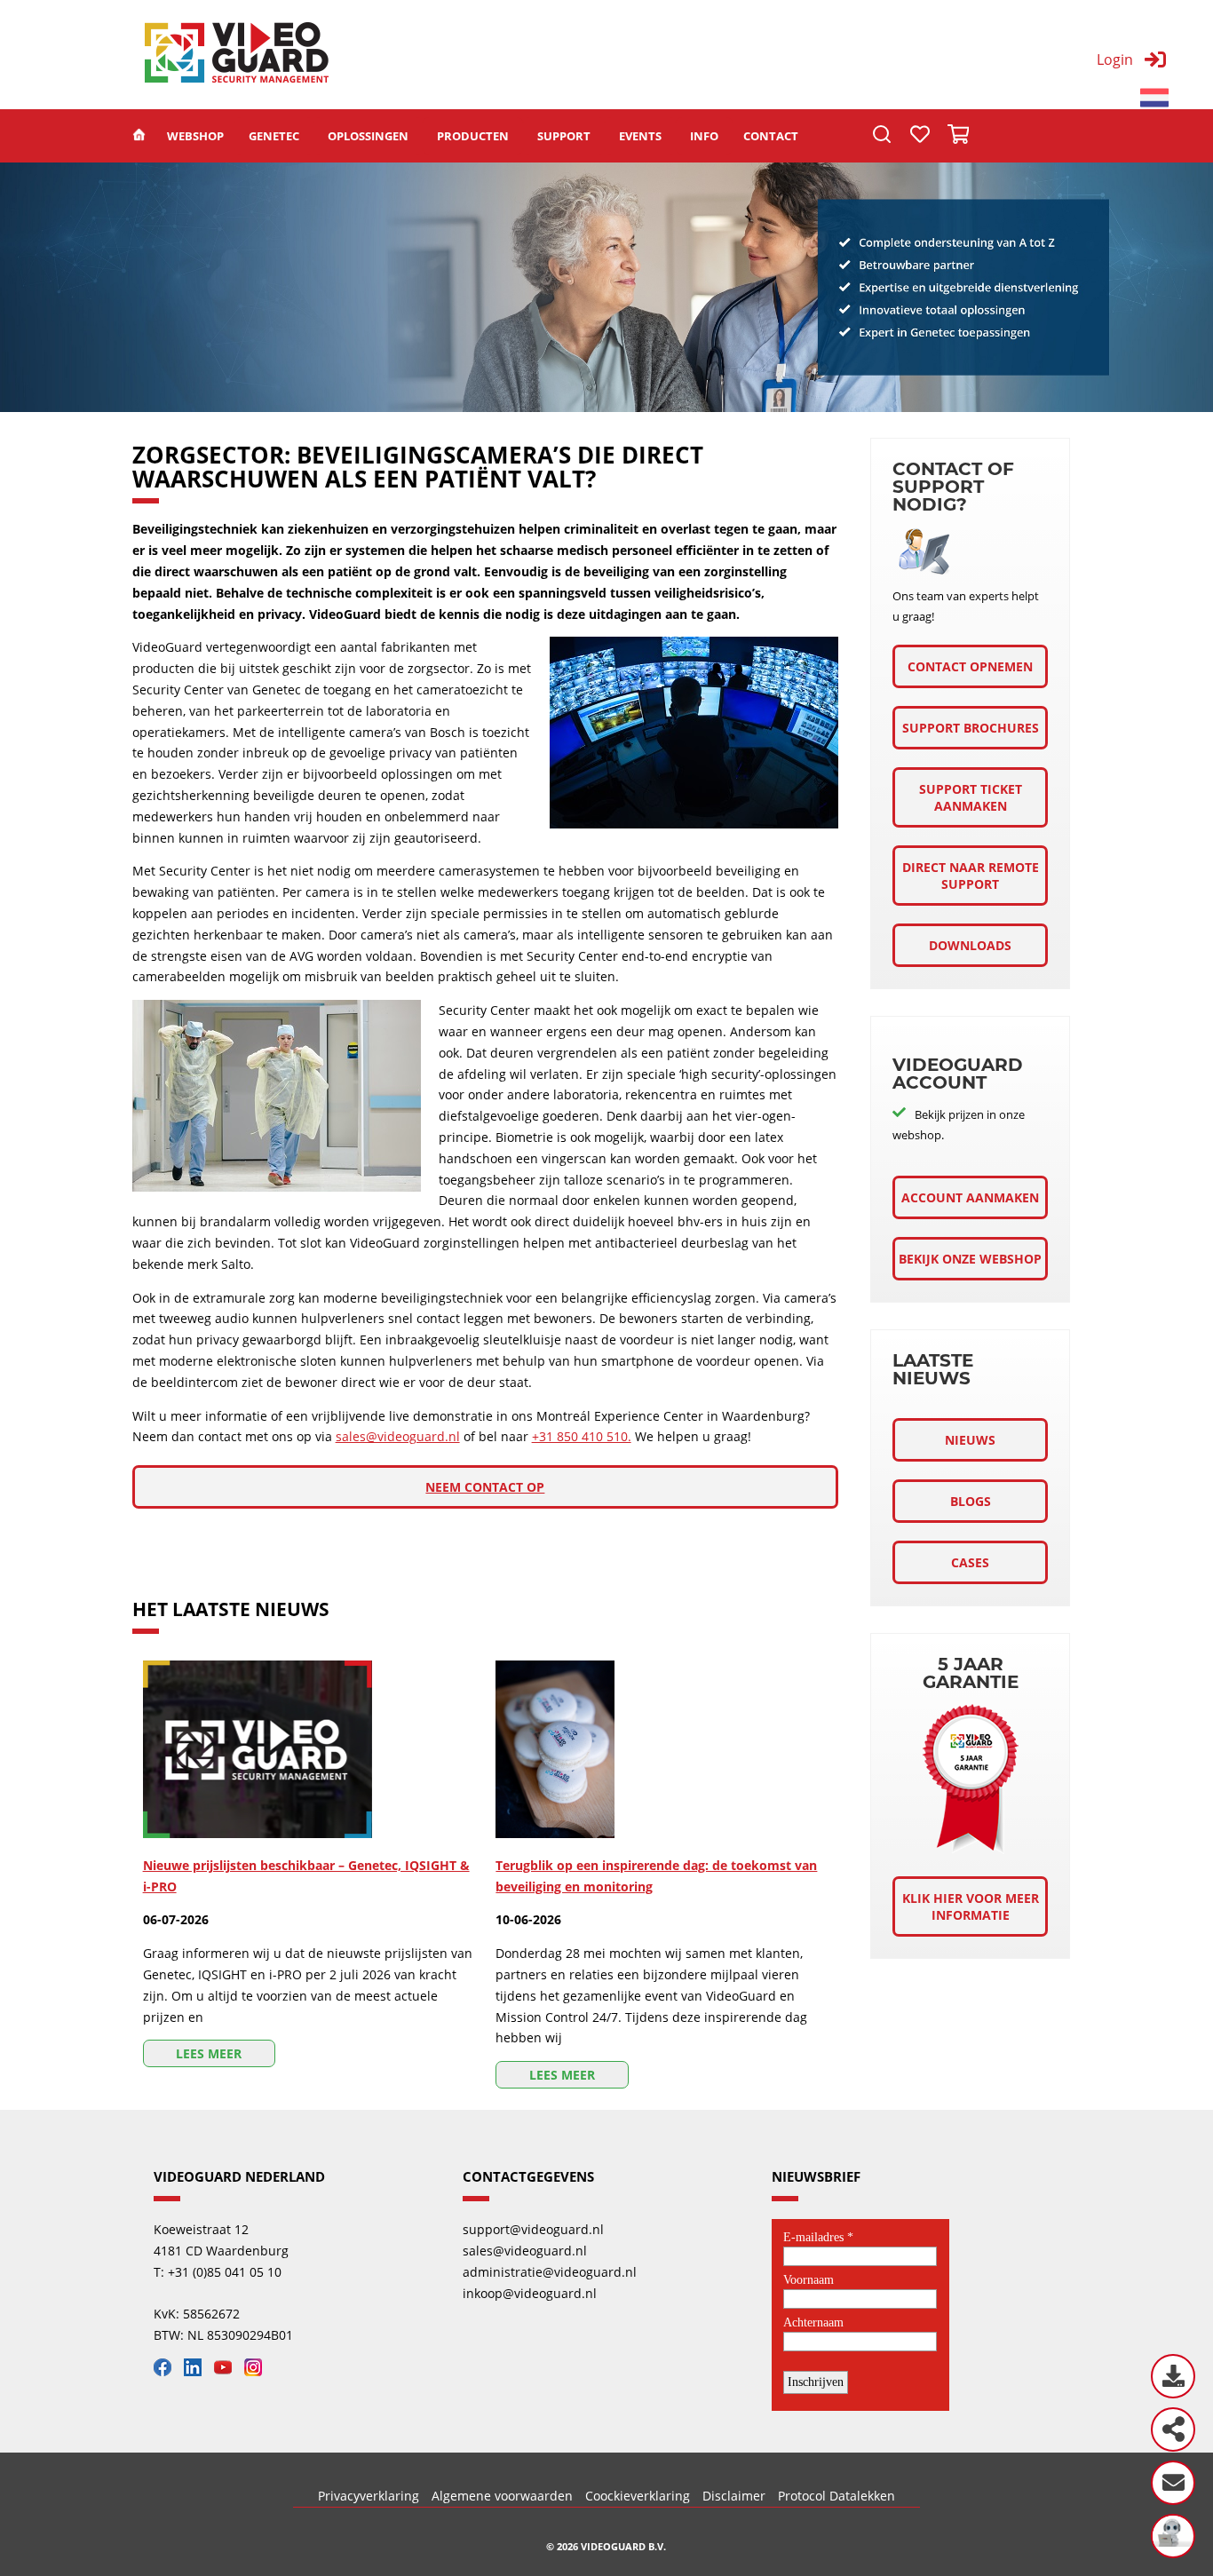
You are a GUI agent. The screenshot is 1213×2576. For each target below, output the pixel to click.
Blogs (971, 1501)
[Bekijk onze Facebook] (167, 2371)
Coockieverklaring (638, 2496)
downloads (970, 945)
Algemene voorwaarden (502, 2496)
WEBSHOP (195, 136)
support (564, 136)
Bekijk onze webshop (970, 1259)
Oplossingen (368, 136)
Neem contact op (485, 1487)
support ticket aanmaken (971, 797)
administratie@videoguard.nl (550, 2272)
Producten (473, 136)
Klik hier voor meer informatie (971, 1906)
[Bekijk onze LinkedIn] (197, 2371)
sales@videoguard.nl (398, 1436)
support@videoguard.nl (533, 2229)
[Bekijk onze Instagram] (258, 2371)
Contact (771, 136)
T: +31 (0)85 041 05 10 (218, 2272)
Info (704, 136)
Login (1115, 59)
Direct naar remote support (971, 876)
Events (640, 136)
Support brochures (971, 728)
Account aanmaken (970, 1197)
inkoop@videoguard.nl (530, 2293)
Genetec (274, 136)
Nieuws (970, 1440)
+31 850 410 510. (582, 1436)
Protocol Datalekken (836, 2496)
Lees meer (209, 2053)
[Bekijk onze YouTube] (227, 2371)
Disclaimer (734, 2496)
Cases (970, 1562)
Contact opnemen (970, 666)
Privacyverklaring (369, 2496)
